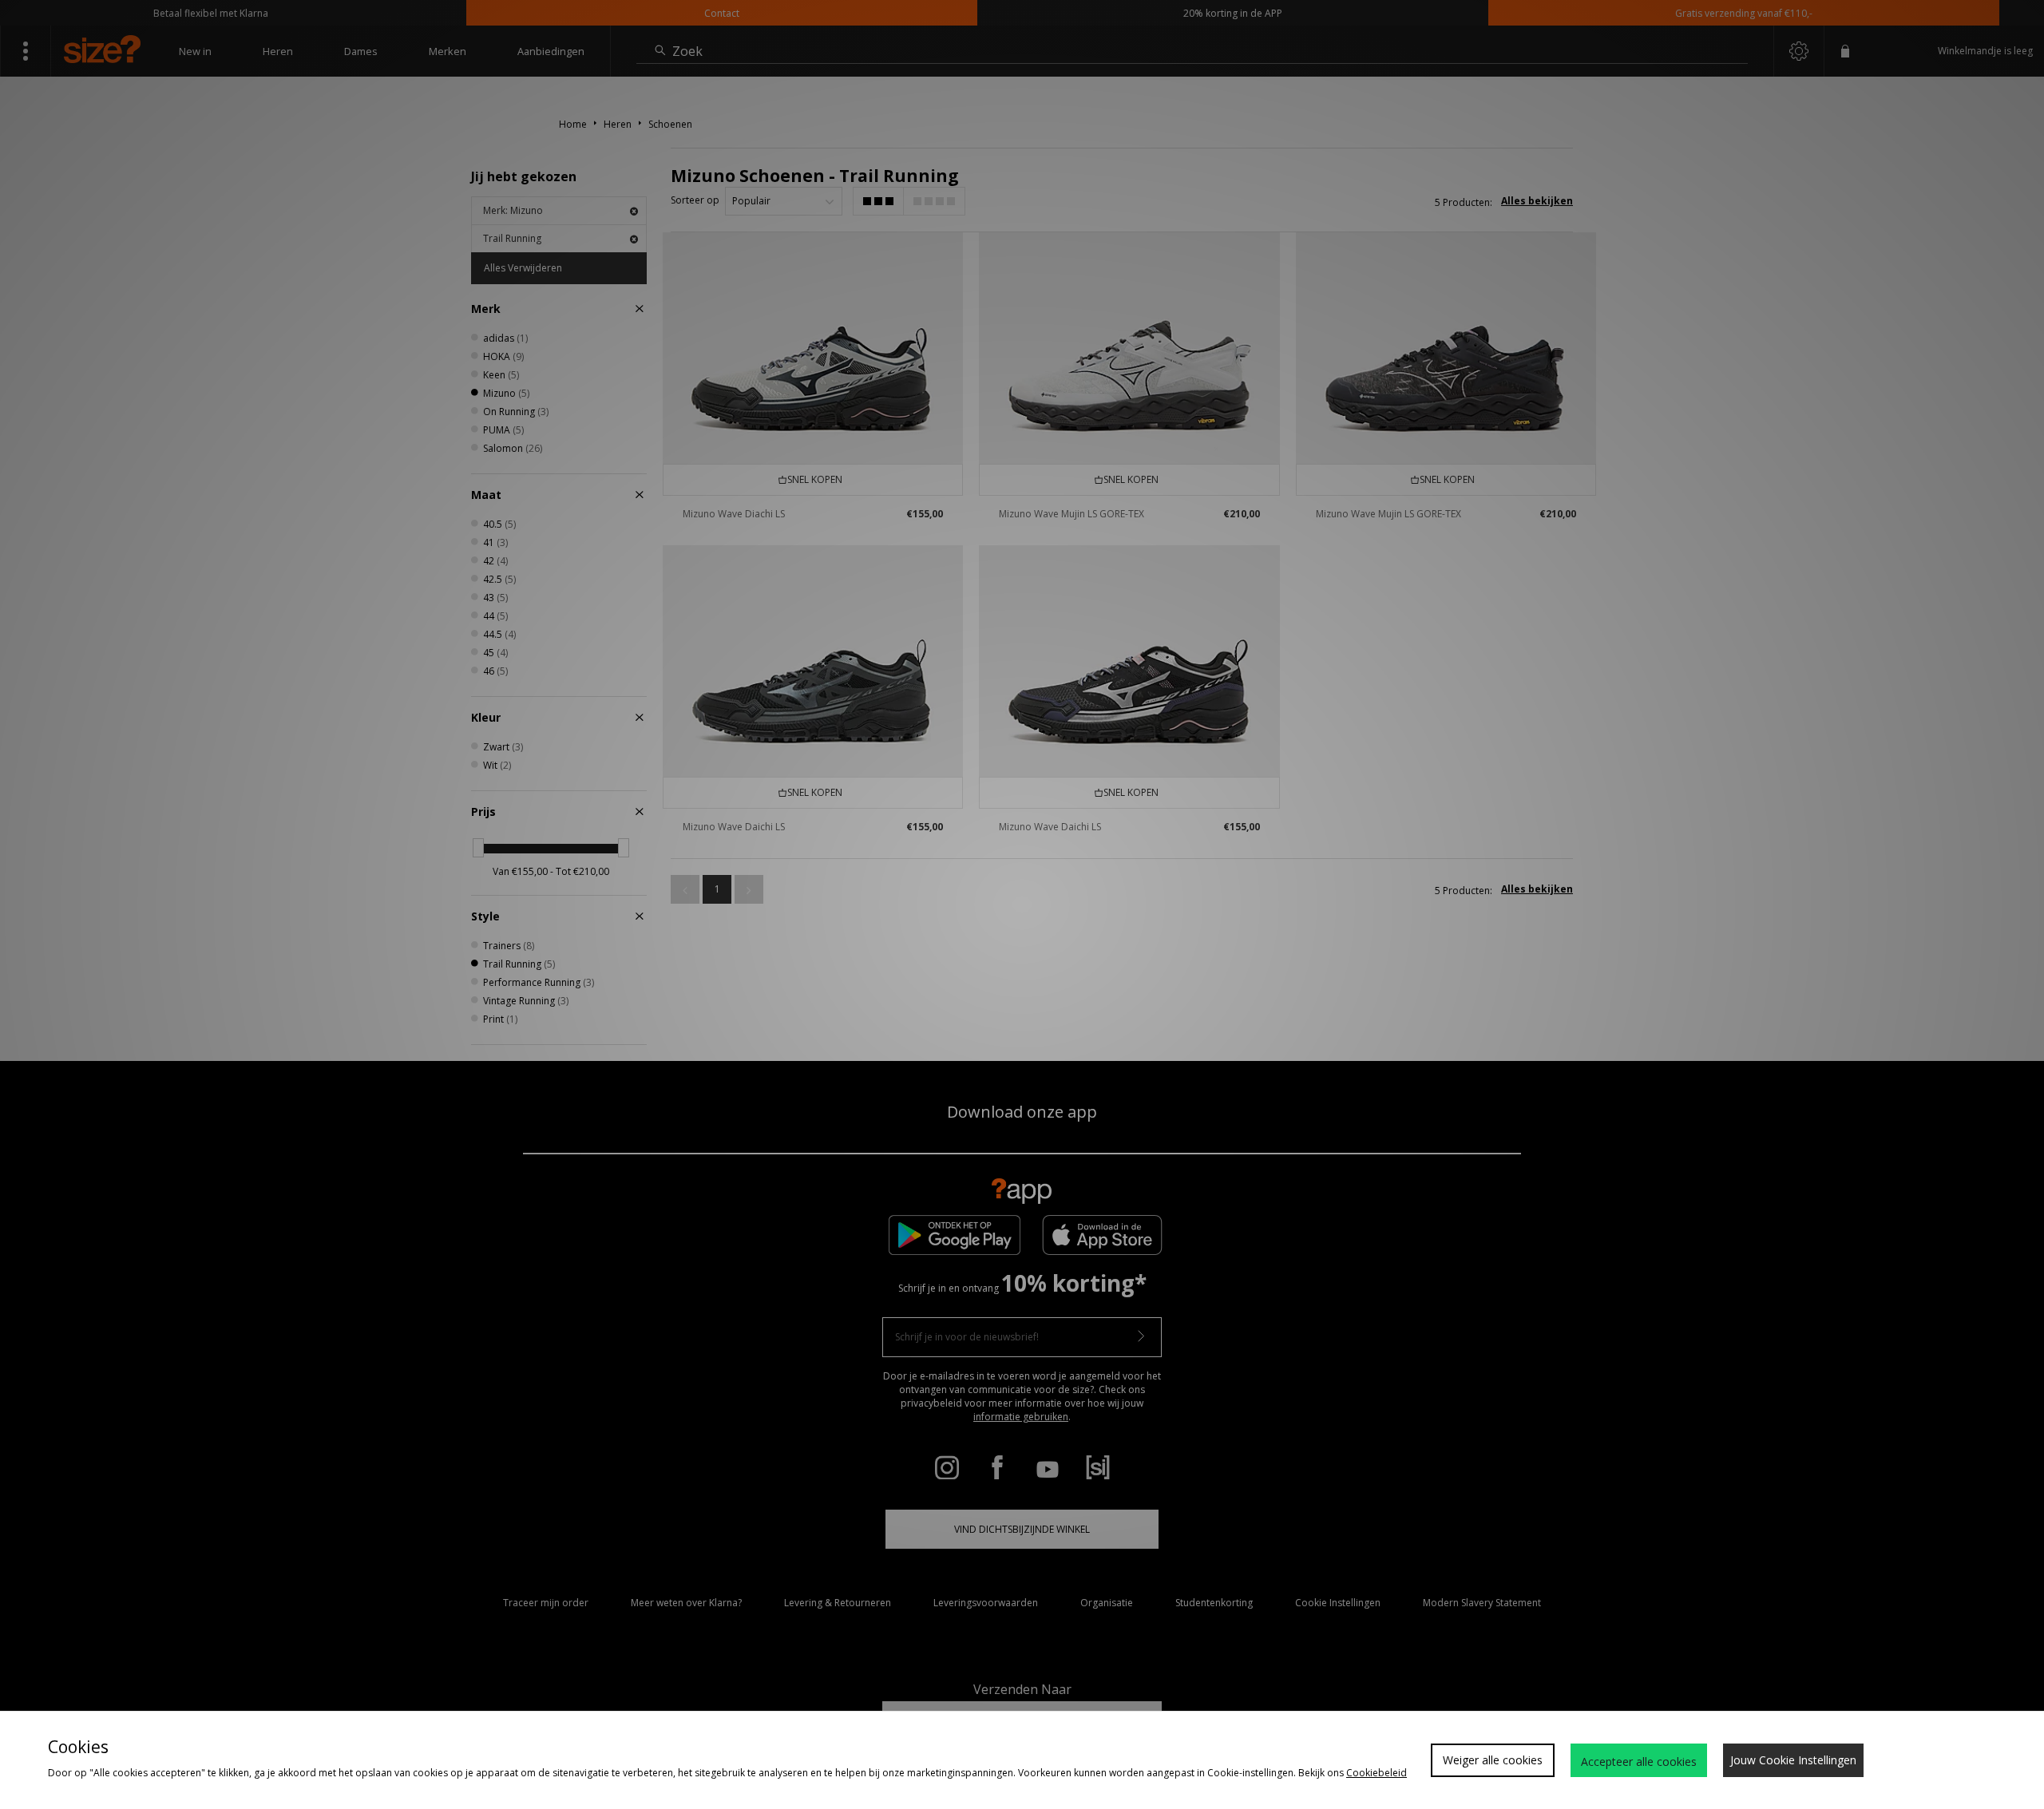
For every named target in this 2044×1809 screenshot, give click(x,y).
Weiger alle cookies (1493, 1760)
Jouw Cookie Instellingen (1793, 1760)
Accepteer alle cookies (1639, 1761)
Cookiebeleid (1377, 1773)
